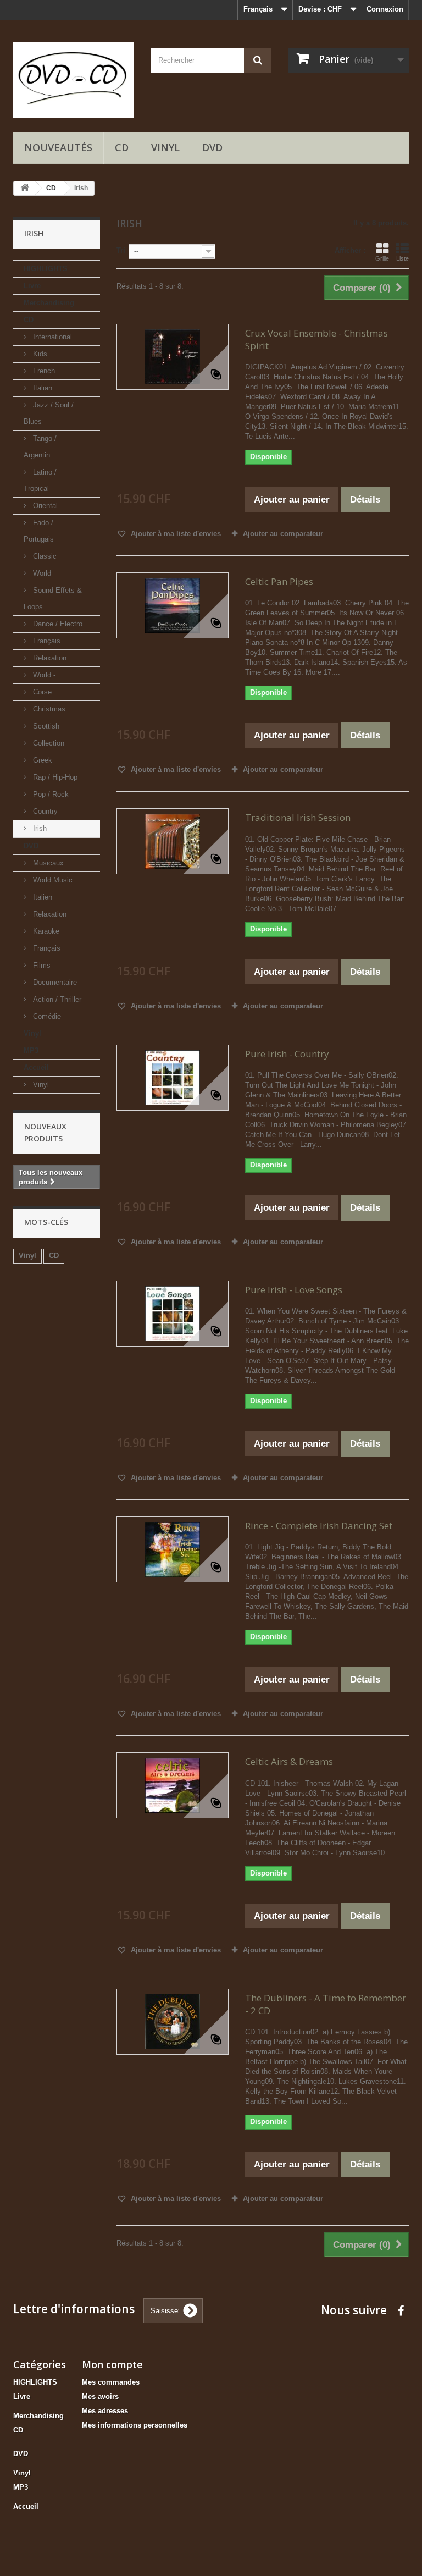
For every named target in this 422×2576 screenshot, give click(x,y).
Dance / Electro (57, 624)
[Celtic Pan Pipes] (173, 605)
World (41, 573)
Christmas (48, 709)
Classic (44, 556)
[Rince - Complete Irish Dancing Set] (173, 1549)
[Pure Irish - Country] (173, 1078)
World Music (52, 880)
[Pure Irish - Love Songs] (173, 1314)
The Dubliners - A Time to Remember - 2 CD (326, 2004)
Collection (48, 743)
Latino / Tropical (40, 480)
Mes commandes (111, 2382)
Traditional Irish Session (298, 817)
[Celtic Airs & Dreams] (173, 1785)
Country (44, 811)
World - (43, 675)
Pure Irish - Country (287, 1054)
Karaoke (45, 931)
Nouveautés (58, 147)
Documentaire (54, 982)
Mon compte (112, 2364)
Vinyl (165, 147)
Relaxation (49, 658)
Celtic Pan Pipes (279, 581)
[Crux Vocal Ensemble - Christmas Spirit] (173, 357)
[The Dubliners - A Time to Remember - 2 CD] (173, 2022)
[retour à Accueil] (25, 188)
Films (41, 965)
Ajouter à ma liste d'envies (175, 534)
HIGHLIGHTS (46, 269)
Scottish (45, 726)
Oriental (44, 506)
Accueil (36, 1068)
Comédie (46, 1016)
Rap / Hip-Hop (54, 777)
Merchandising (49, 303)
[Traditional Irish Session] (173, 841)
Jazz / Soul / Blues (49, 413)
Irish (39, 828)
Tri (121, 250)
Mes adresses (105, 2411)
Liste (402, 258)
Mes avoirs (100, 2396)
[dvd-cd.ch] (74, 80)
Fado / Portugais (39, 531)
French (43, 371)
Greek (41, 760)
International (51, 337)
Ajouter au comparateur (283, 534)
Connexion (385, 9)
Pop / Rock (50, 794)
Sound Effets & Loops (53, 599)
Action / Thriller (56, 999)
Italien (41, 897)
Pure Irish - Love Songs (294, 1290)
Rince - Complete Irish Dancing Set (319, 1526)
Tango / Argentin (40, 447)
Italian (41, 388)
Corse (41, 692)
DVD (212, 147)
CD (122, 147)
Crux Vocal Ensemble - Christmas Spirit (316, 339)
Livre (32, 286)
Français (46, 641)
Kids (39, 354)
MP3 (31, 1050)
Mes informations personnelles (135, 2425)
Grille (382, 258)
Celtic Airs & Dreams (289, 1761)
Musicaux (47, 863)
